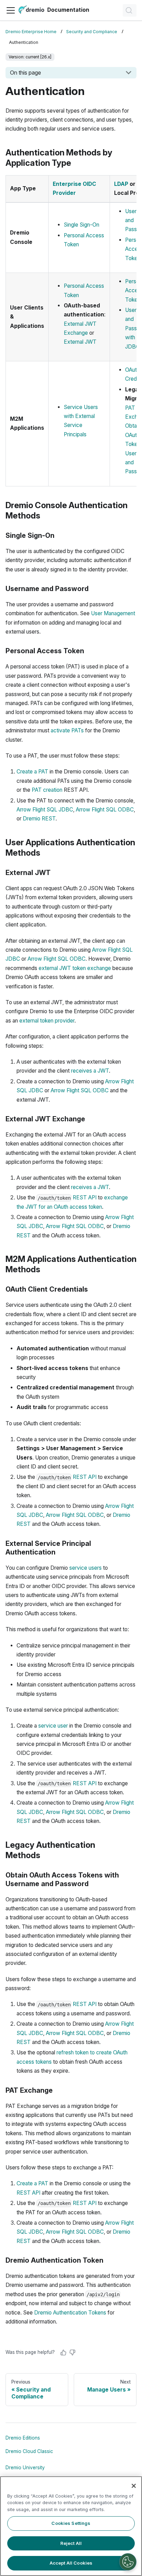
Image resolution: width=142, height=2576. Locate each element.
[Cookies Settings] (128, 2562)
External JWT (80, 342)
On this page (26, 73)
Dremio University (25, 2468)
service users (85, 1568)
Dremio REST (39, 819)
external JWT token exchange (75, 968)
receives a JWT (90, 1071)
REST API (85, 1197)
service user (53, 1726)
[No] (72, 2352)
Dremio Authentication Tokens (70, 2313)
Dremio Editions (23, 2438)
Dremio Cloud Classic (29, 2451)
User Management (113, 613)
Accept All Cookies (71, 2563)
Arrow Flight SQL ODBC (105, 810)
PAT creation (47, 790)
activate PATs (67, 730)
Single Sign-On (82, 225)
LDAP (121, 184)
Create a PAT (32, 772)
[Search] (130, 10)
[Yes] (63, 2352)
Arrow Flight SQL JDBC (45, 810)
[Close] (134, 2486)
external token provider (47, 1021)
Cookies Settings (71, 2523)
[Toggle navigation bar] (11, 10)
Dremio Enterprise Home (31, 32)
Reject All (71, 2543)
